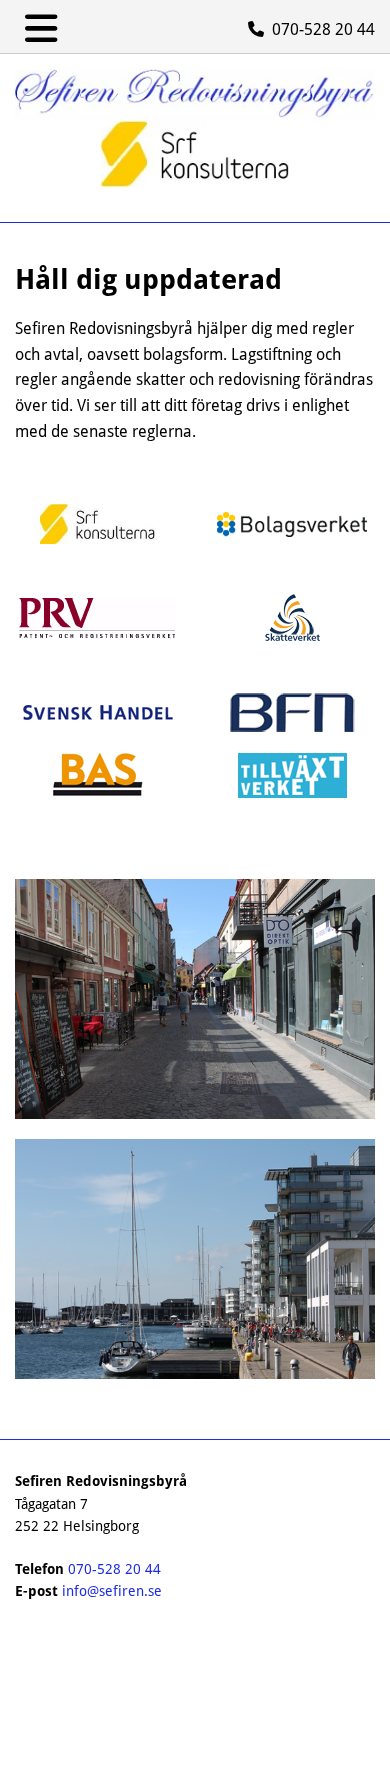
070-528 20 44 (114, 1569)
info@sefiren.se (112, 1591)
